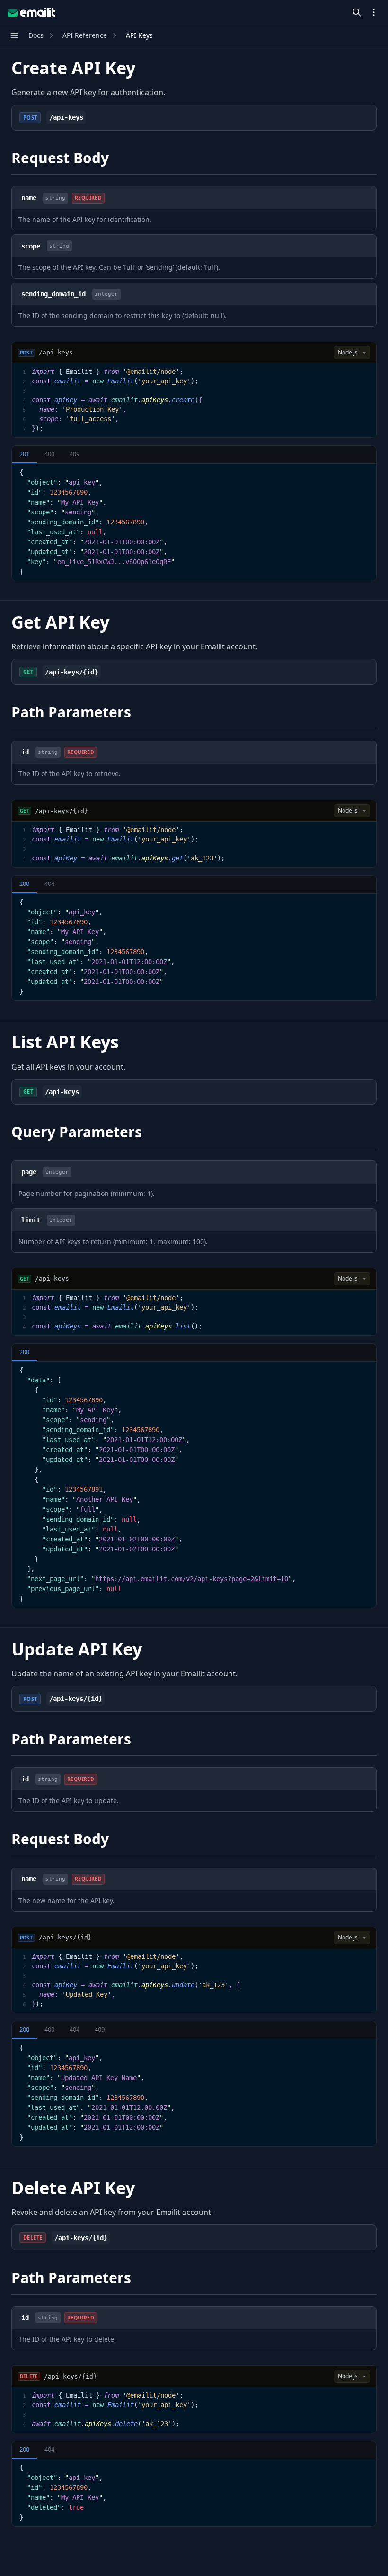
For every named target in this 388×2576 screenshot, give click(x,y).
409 (75, 454)
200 (24, 884)
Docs (36, 35)
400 (49, 454)
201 (24, 454)
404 (49, 884)
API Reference (85, 35)
